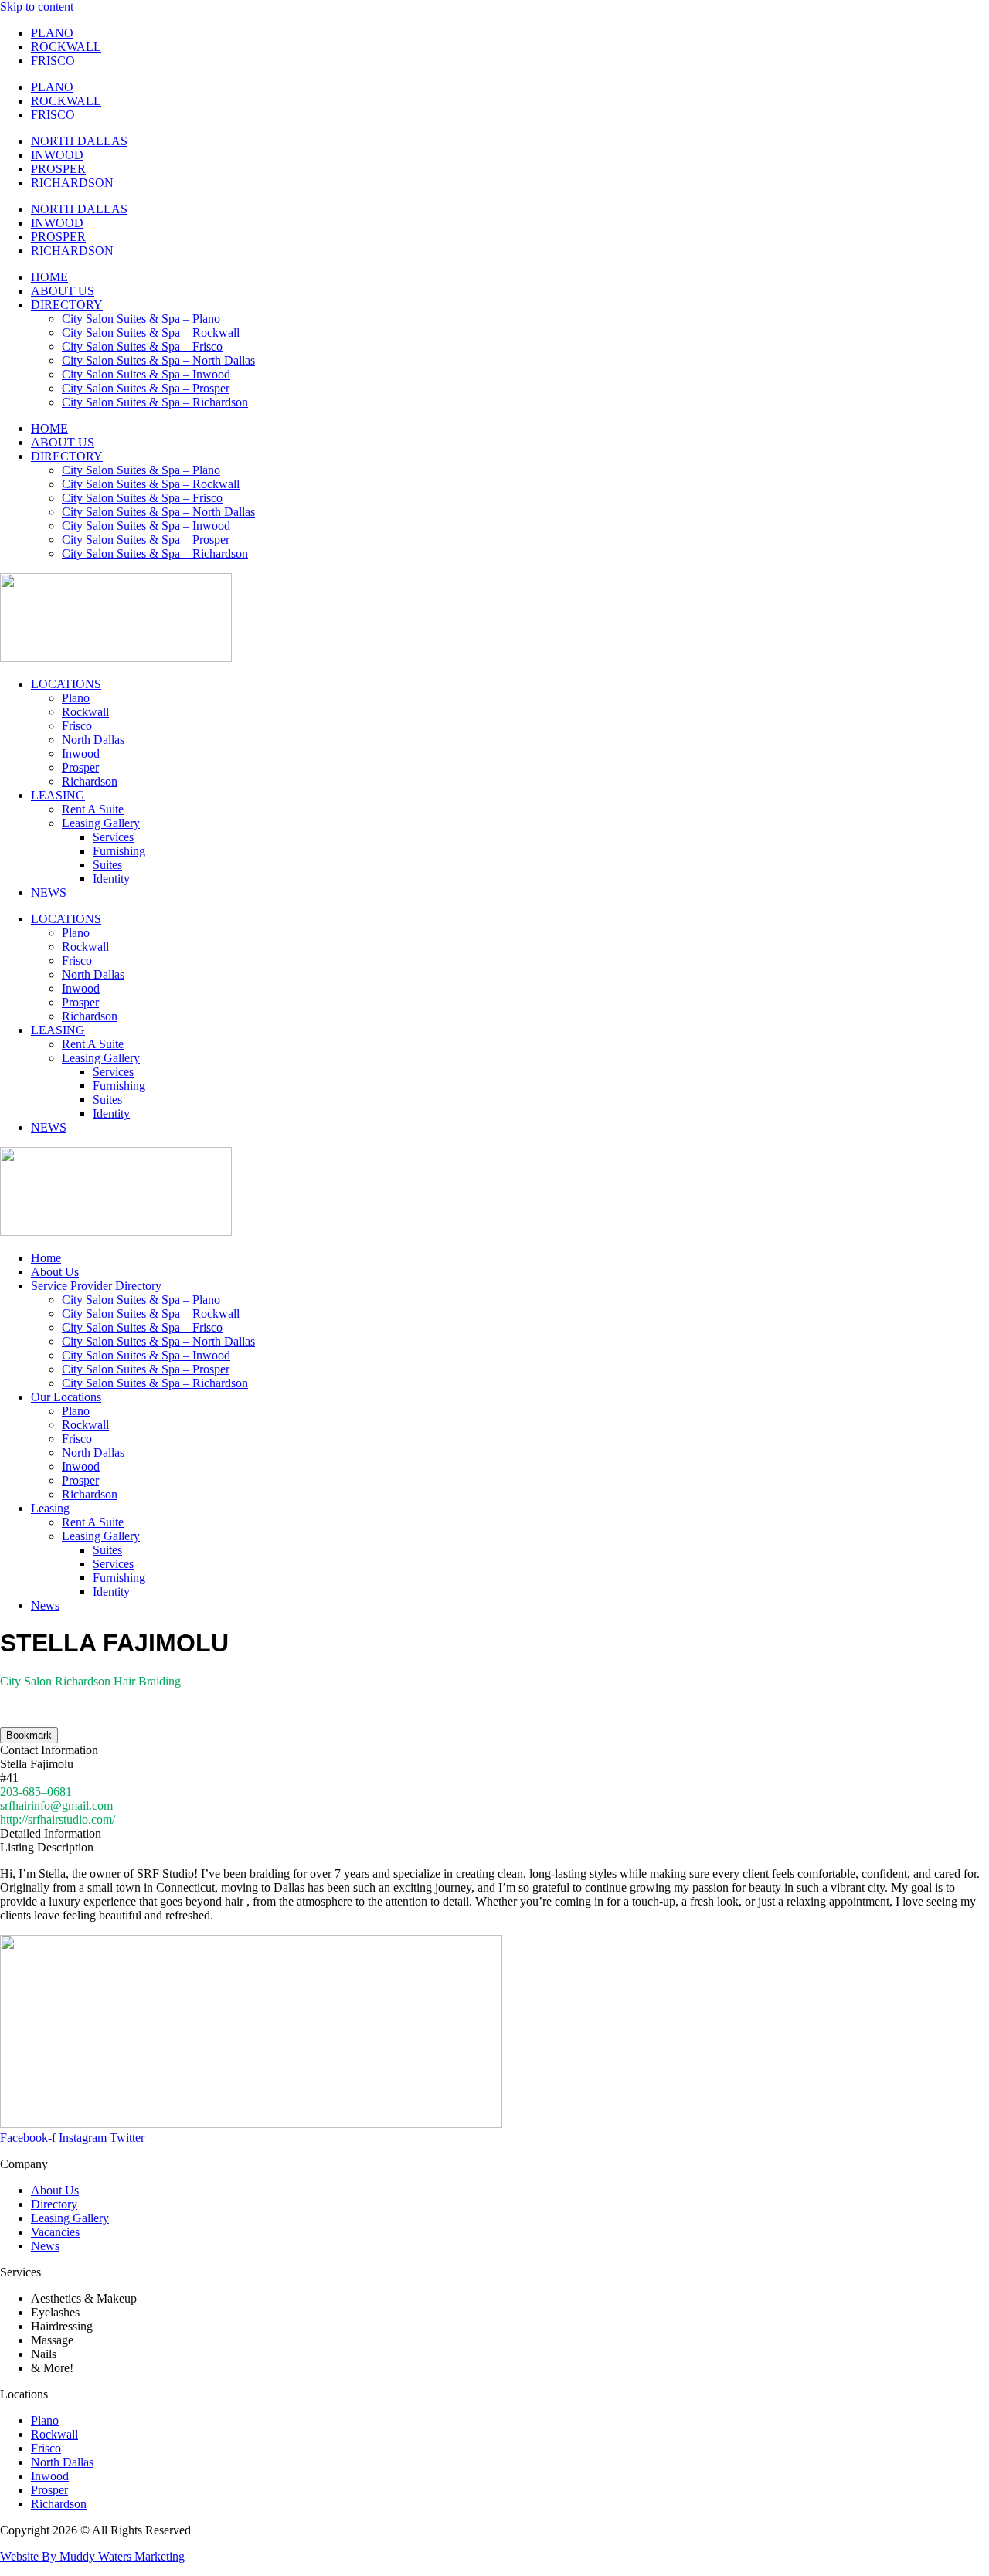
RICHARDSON (72, 183)
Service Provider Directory (96, 1286)
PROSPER (58, 169)
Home (46, 1258)
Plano (76, 698)
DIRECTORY (67, 305)
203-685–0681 (36, 1792)
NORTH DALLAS (79, 141)
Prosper (80, 767)
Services (113, 837)
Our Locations (66, 1397)
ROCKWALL (66, 47)
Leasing (50, 1508)
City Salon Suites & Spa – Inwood (146, 374)
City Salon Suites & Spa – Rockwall (151, 333)
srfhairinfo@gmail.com (56, 1806)
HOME (49, 277)
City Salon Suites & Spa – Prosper (146, 388)
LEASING (58, 795)
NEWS (49, 893)
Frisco (77, 726)
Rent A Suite (93, 809)
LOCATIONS (66, 684)
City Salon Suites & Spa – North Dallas (158, 360)
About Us (55, 1272)
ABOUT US (63, 291)
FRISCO (53, 61)
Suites (107, 865)
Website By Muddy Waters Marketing (92, 2556)
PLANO (52, 33)
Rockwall (85, 712)
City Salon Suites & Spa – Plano (141, 319)
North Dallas (93, 740)
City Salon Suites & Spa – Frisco (142, 346)
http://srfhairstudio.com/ (58, 1819)
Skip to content (37, 7)
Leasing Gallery (101, 823)
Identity (111, 879)
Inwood (81, 753)
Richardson (90, 781)
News (45, 1605)
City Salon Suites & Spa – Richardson (155, 402)
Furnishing (119, 851)
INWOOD (57, 155)
